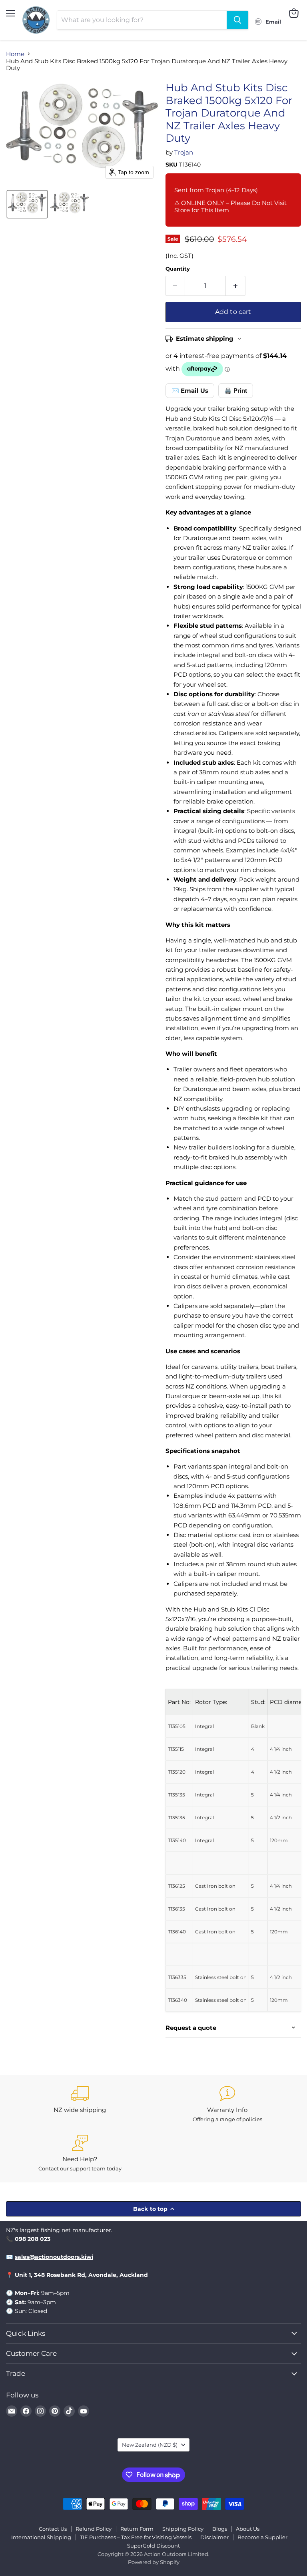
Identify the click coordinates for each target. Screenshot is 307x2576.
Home (15, 54)
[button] (27, 204)
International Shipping (41, 2537)
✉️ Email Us (190, 391)
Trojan (184, 152)
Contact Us (53, 2529)
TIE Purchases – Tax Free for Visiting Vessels (136, 2537)
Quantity (178, 269)
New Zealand (150, 2445)
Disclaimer (214, 2537)
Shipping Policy (183, 2529)
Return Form (137, 2529)
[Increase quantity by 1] (236, 286)
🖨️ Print (236, 391)
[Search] (237, 20)
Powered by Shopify (154, 2562)
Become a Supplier (262, 2537)
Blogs (220, 2529)
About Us (248, 2529)
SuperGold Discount (153, 2546)
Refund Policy (94, 2529)
